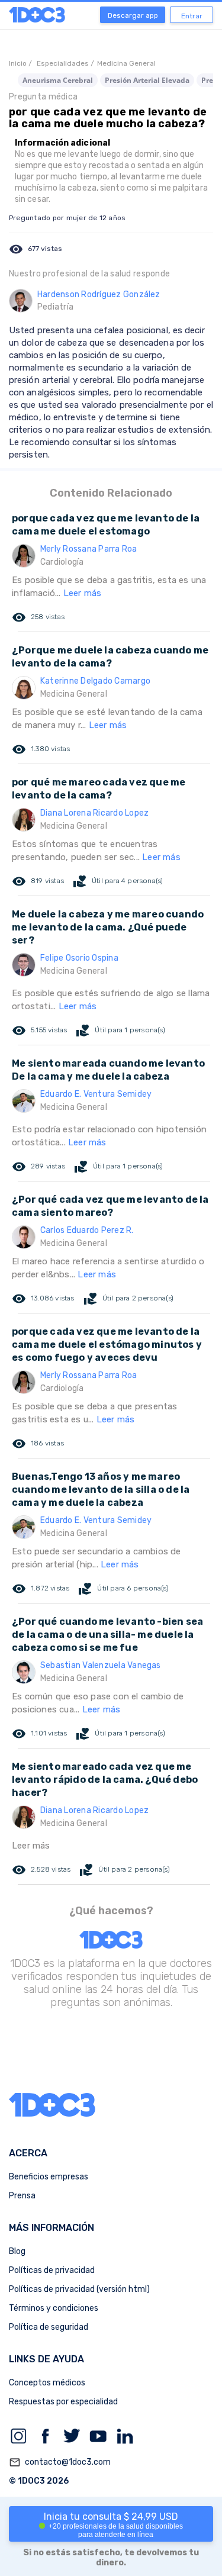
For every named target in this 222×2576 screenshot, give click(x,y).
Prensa (22, 2196)
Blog (17, 2251)
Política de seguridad (49, 2327)
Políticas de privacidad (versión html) (79, 2289)
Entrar (192, 16)
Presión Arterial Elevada (147, 80)
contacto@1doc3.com (60, 2462)
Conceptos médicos (47, 2383)
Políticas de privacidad (52, 2270)
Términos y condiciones (54, 2308)
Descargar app (133, 15)
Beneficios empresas (49, 2177)
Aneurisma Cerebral (58, 80)
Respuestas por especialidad (63, 2402)
